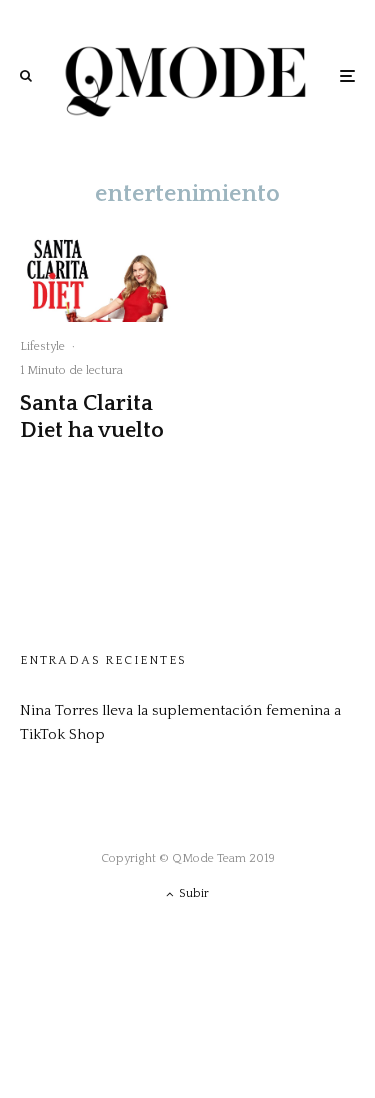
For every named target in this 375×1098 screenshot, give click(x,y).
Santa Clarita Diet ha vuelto (92, 416)
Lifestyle (42, 346)
